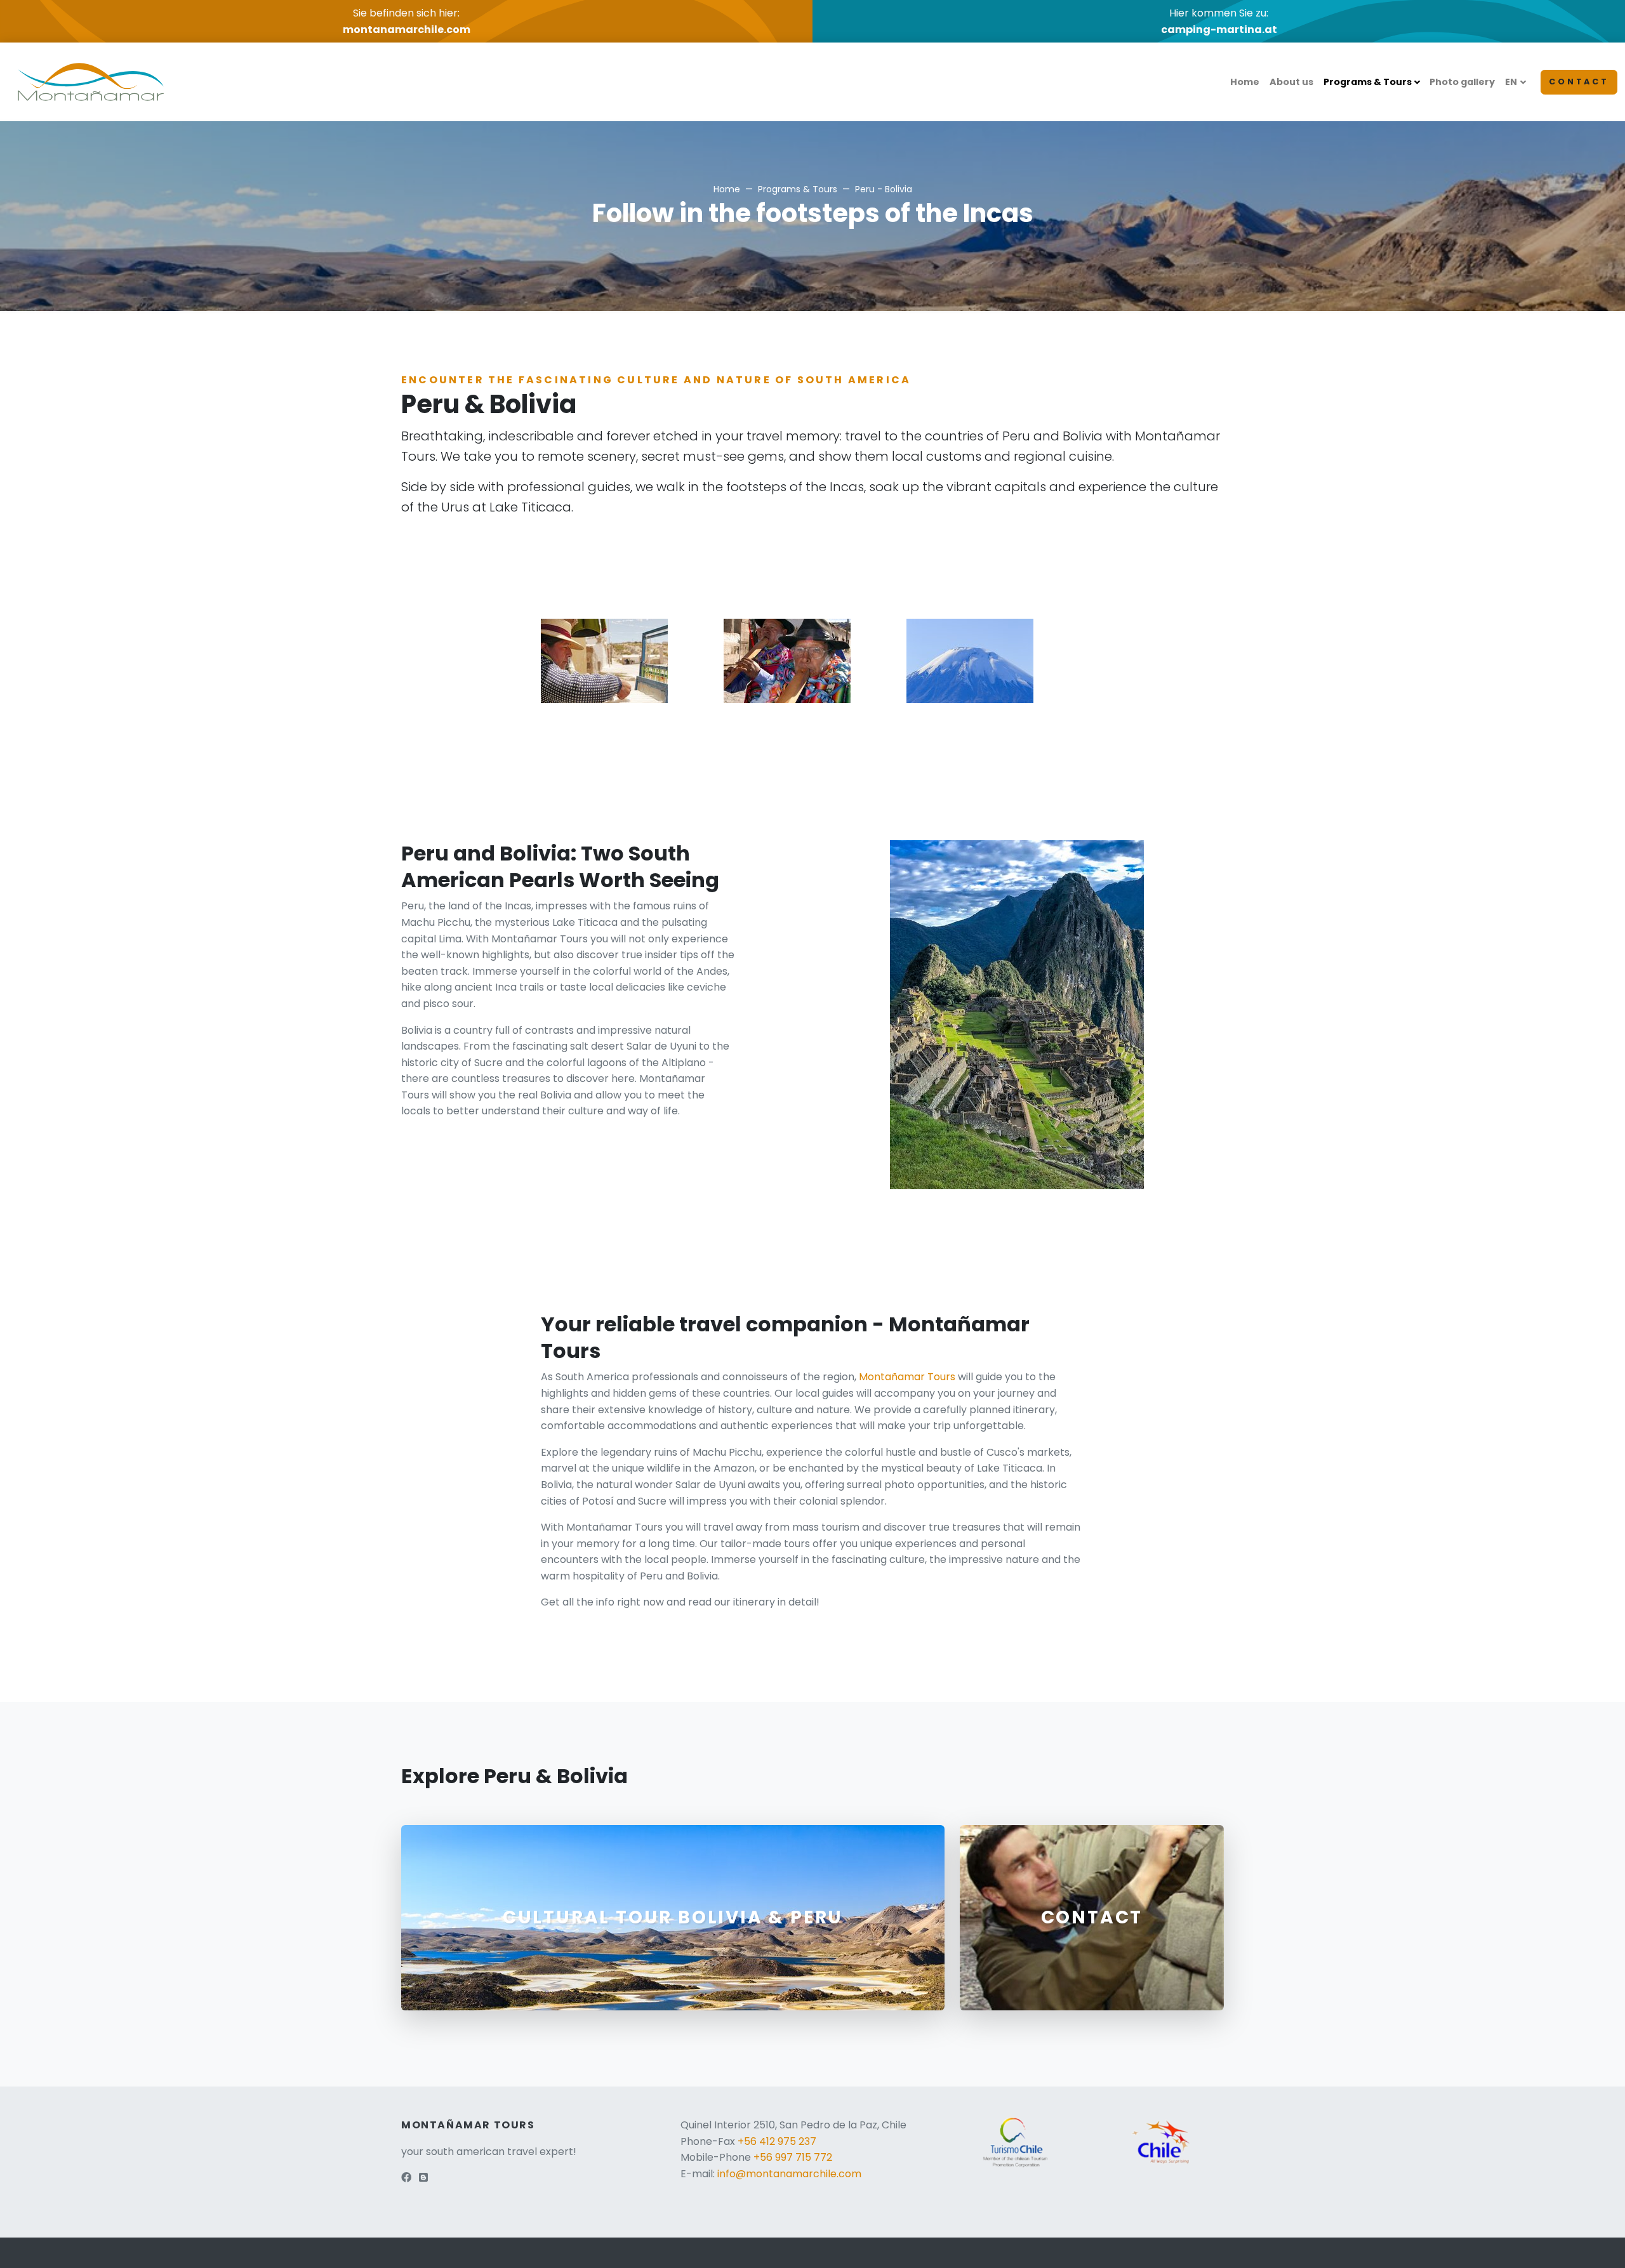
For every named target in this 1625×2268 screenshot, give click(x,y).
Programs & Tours (1368, 82)
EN (1511, 82)
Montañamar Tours (907, 1377)
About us (1291, 82)
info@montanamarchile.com (789, 2174)
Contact (1579, 82)
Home (1245, 82)
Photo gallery (1462, 82)
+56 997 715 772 (793, 2157)
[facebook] (406, 2178)
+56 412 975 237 (777, 2141)
